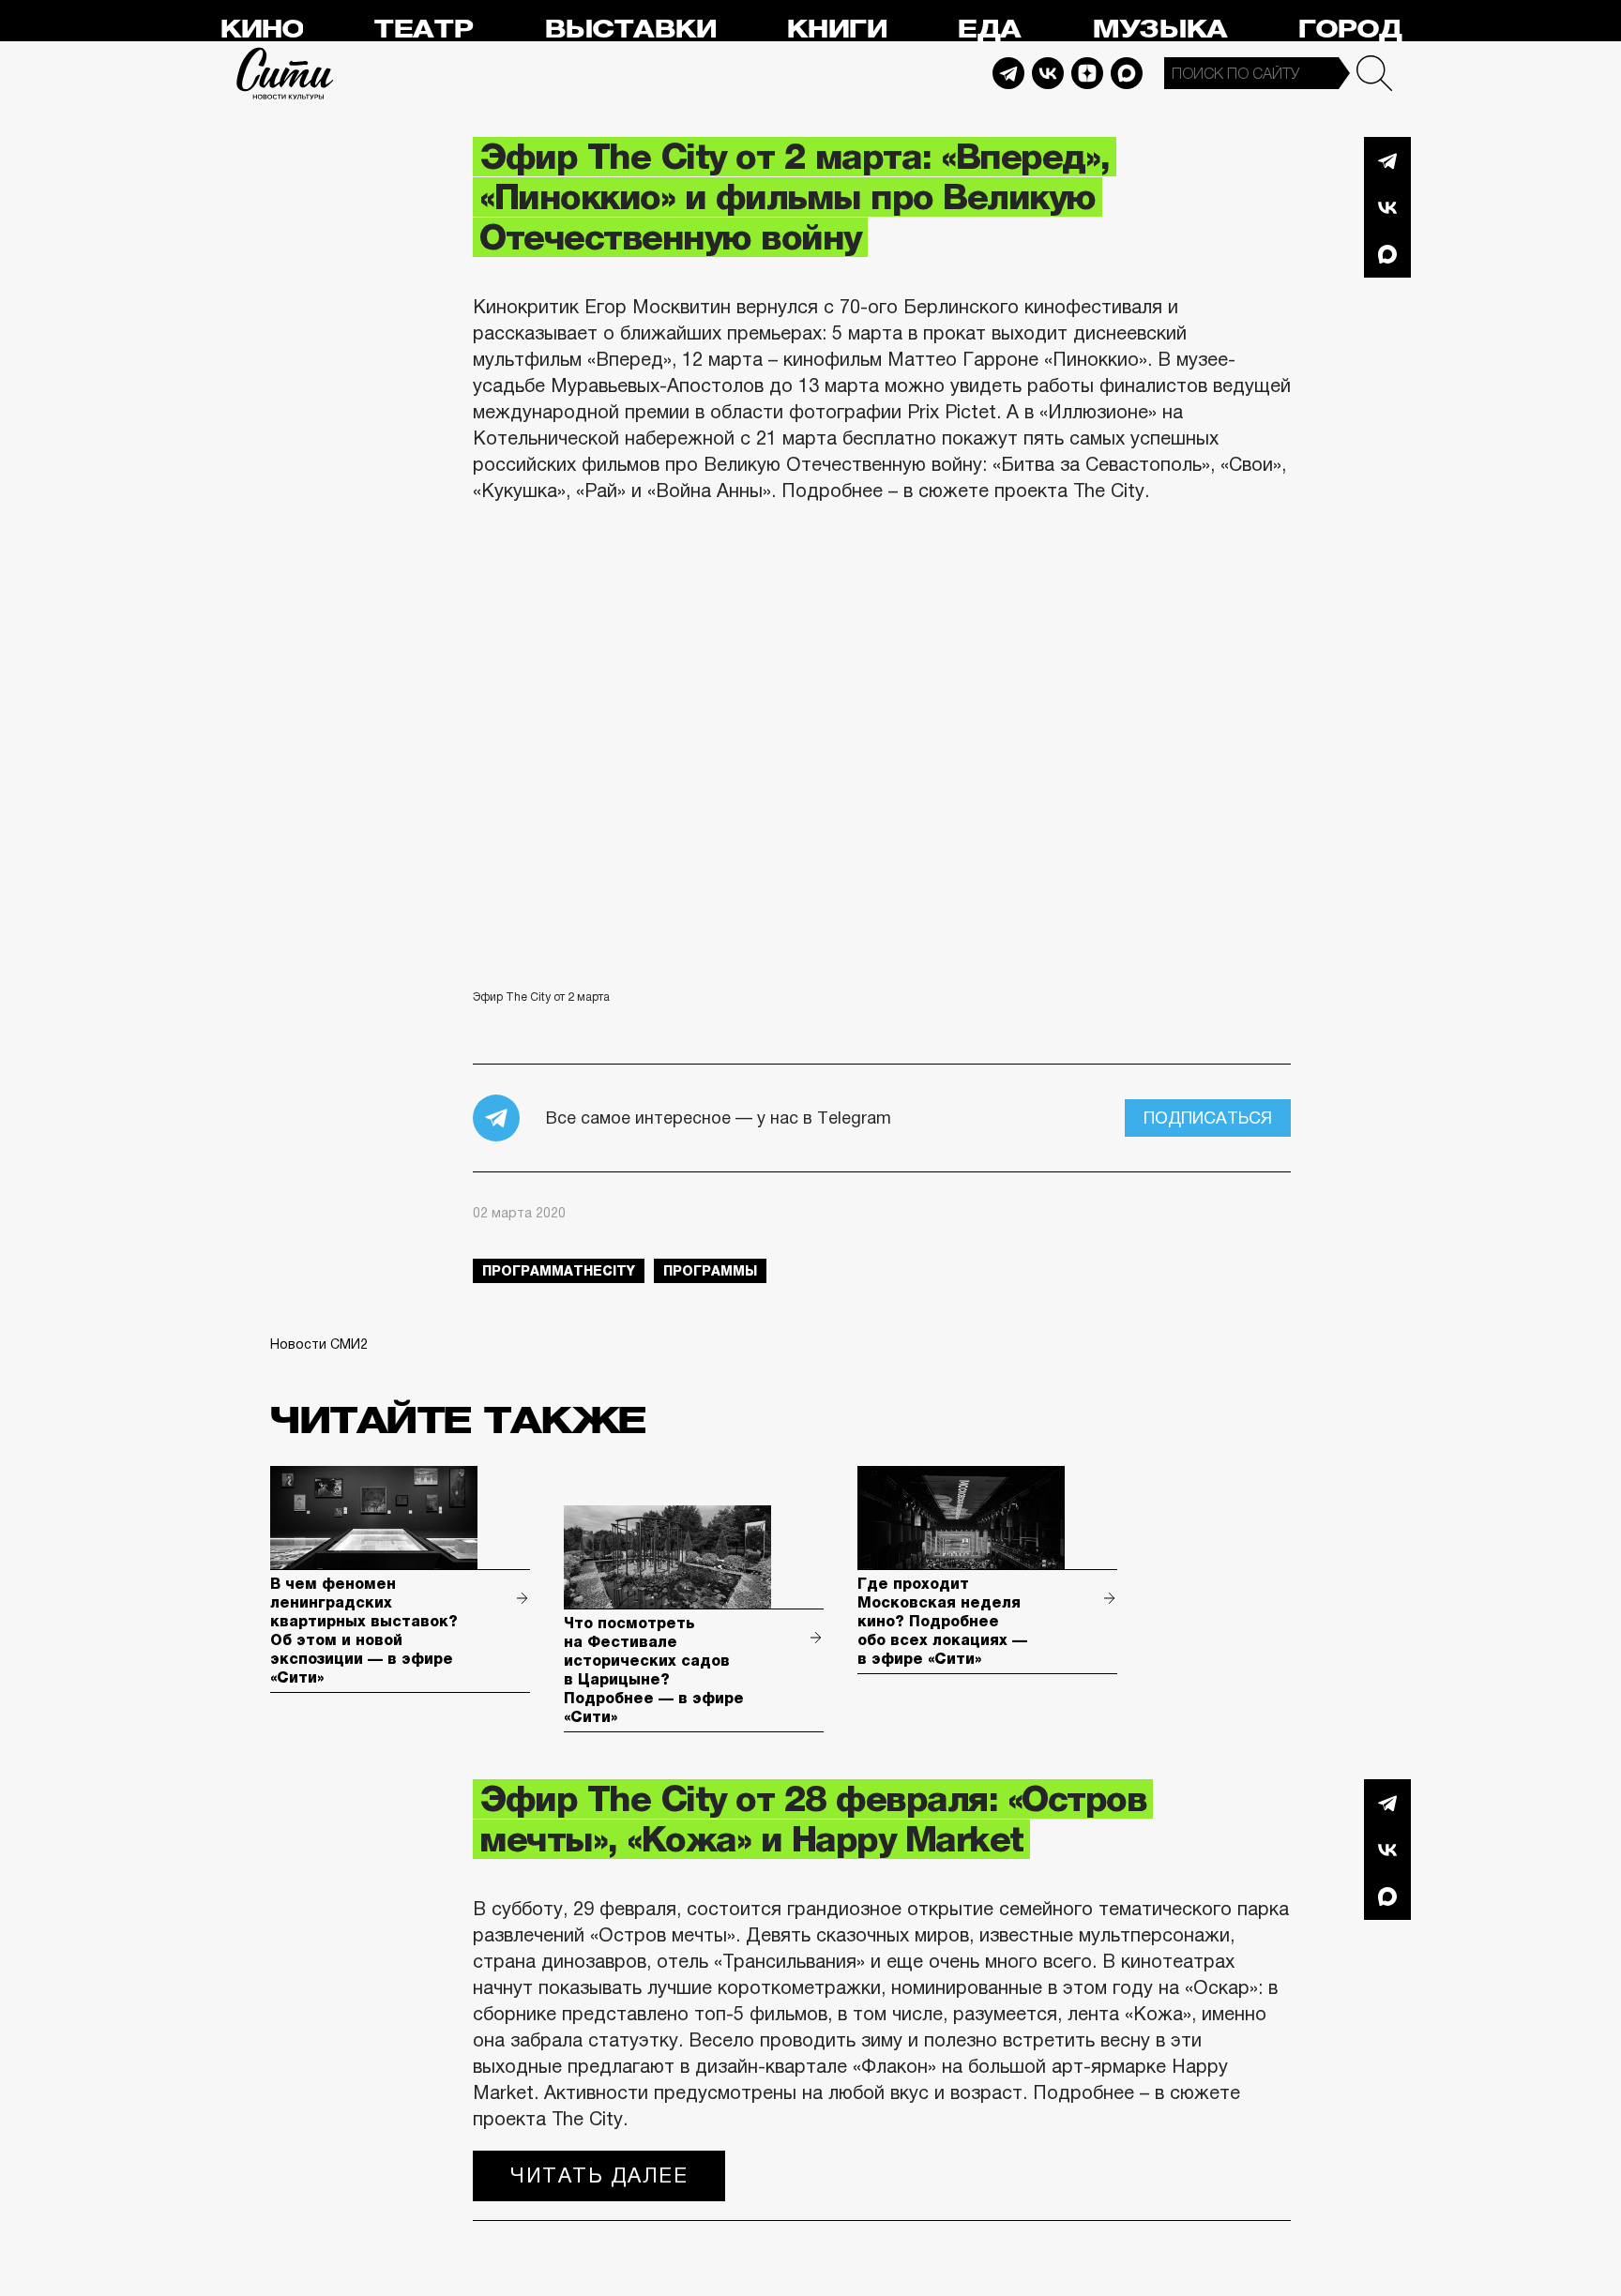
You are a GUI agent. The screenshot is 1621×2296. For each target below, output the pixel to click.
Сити (285, 73)
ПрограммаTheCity (559, 1271)
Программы (710, 1271)
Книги (836, 30)
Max (1127, 73)
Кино (261, 30)
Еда (989, 30)
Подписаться (1208, 1118)
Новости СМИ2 (319, 1344)
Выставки (630, 30)
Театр (423, 30)
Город (1349, 30)
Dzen (1087, 73)
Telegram (1008, 73)
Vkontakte (1048, 73)
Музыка (1159, 30)
